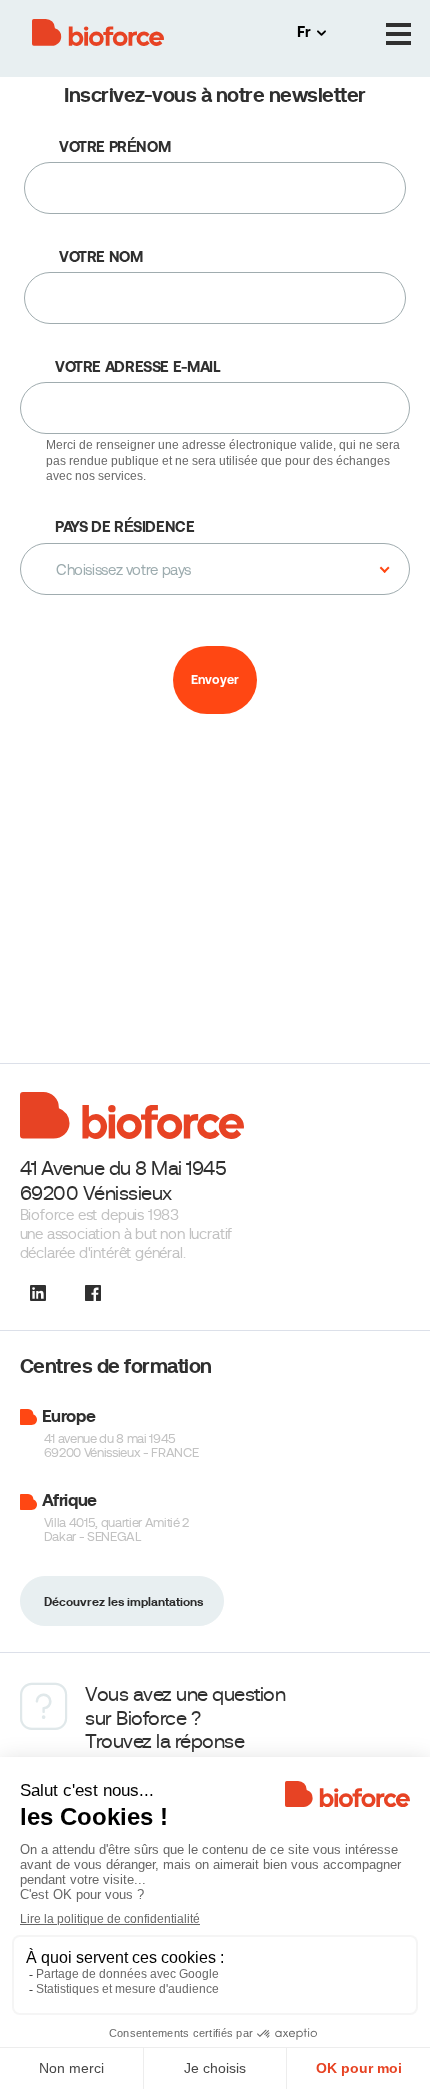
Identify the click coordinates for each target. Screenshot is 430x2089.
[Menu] (398, 34)
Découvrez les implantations (123, 1602)
